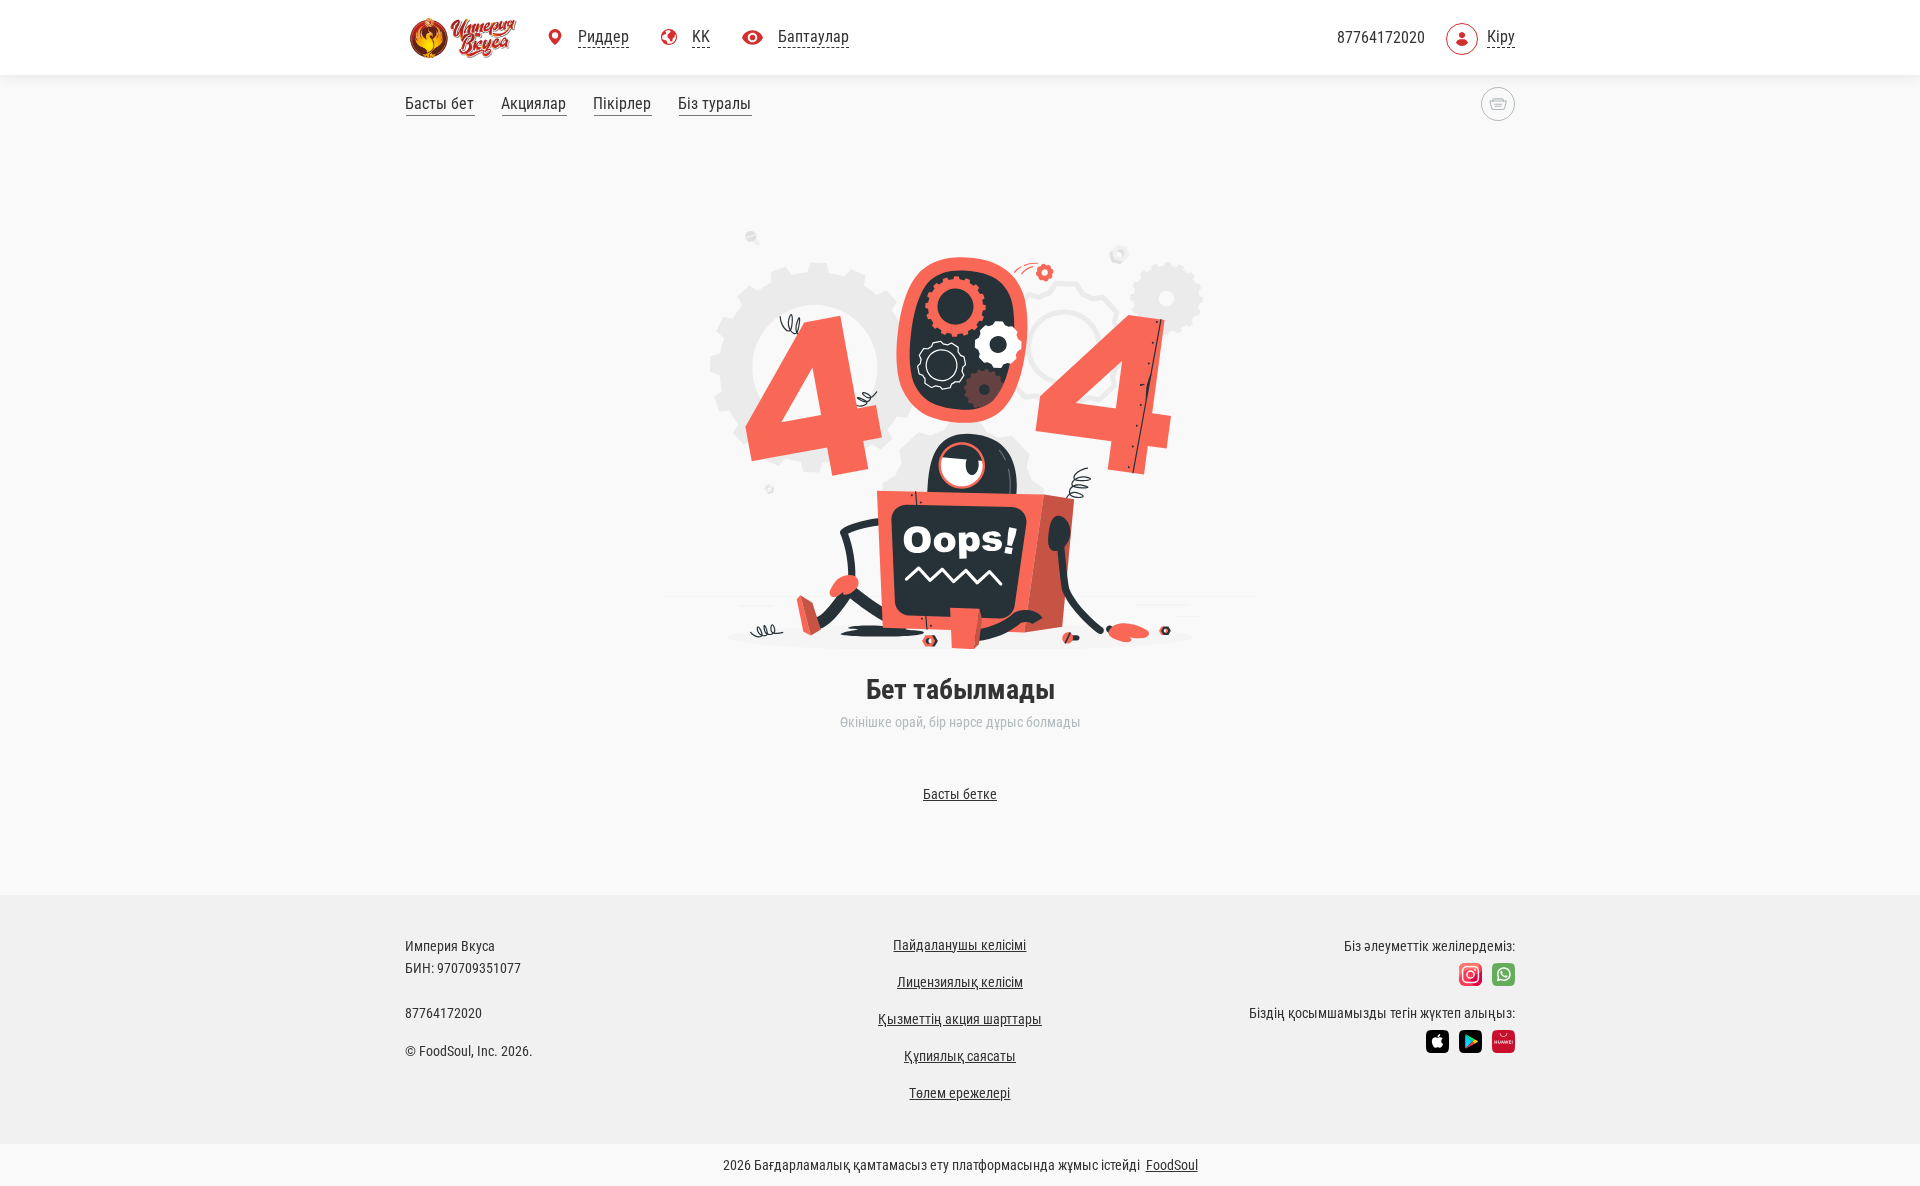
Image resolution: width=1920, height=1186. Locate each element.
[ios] (1437, 1041)
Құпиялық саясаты (960, 1056)
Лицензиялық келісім (960, 982)
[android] (1470, 1041)
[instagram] (1470, 974)
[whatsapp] (1503, 974)
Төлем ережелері (959, 1093)
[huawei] (1503, 1041)
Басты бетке (960, 794)
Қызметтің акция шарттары (960, 1019)
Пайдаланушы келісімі (959, 945)
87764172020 (1381, 37)
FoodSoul (1172, 1165)
